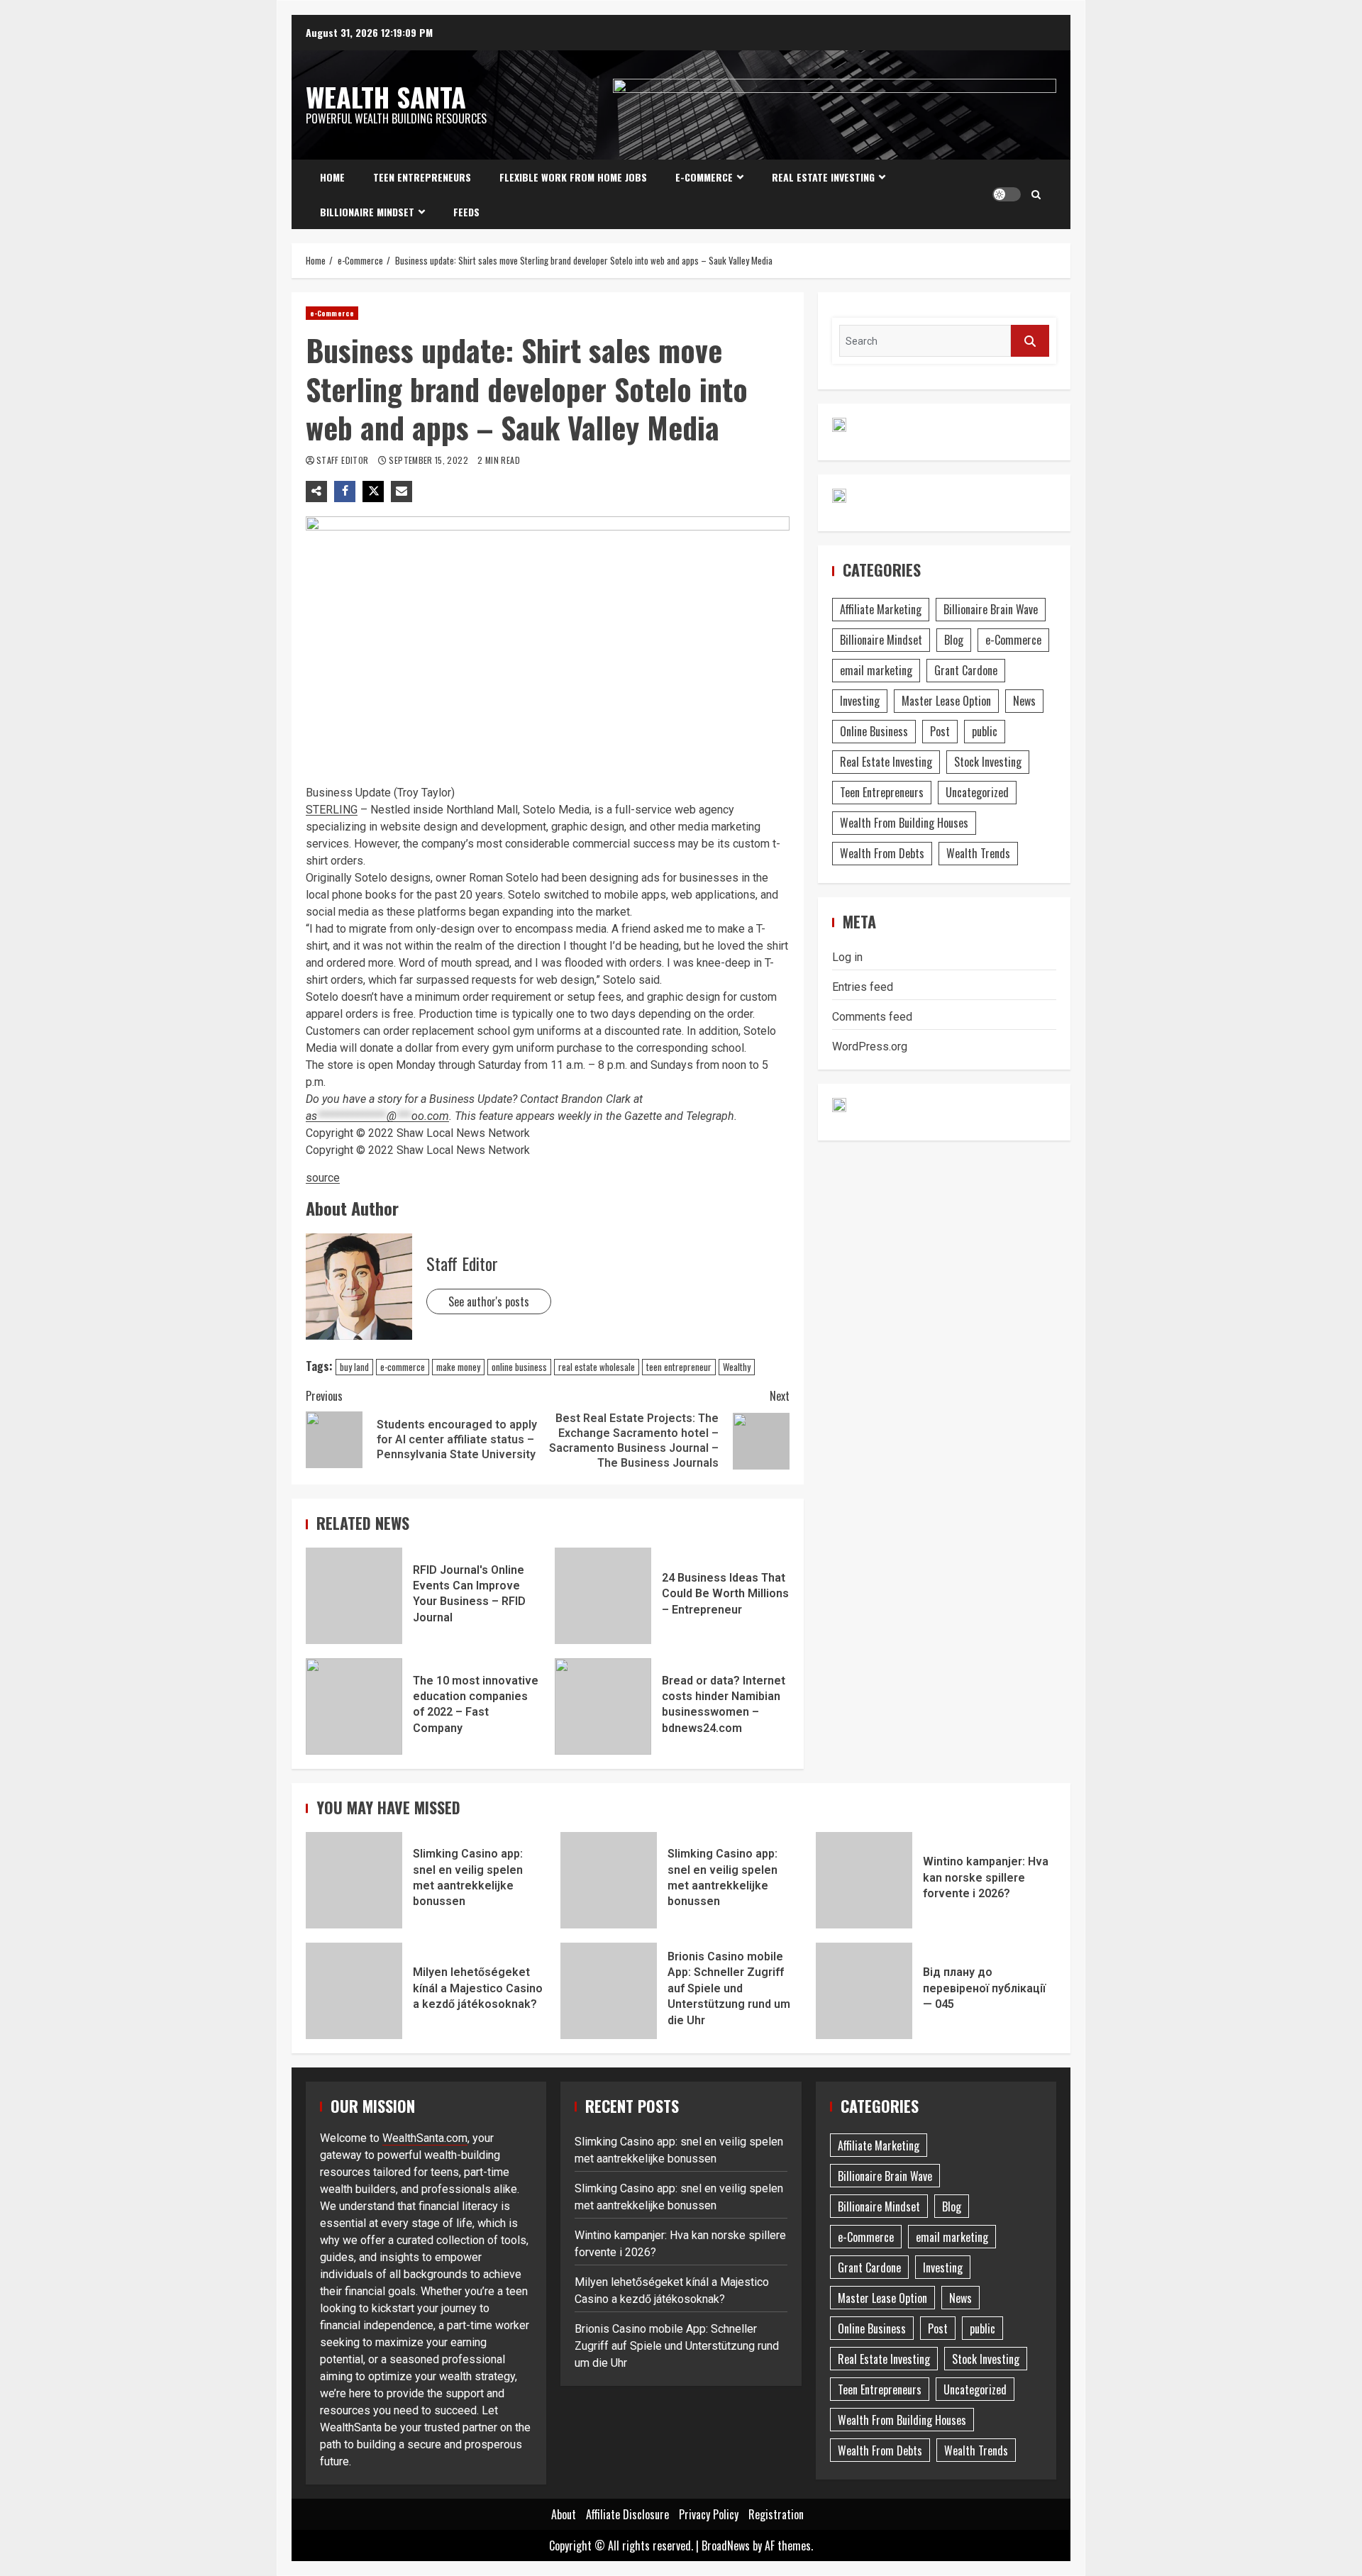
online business (519, 1367)
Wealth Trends (978, 853)
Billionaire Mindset (367, 212)
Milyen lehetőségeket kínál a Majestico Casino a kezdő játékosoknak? (354, 1991)
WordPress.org (870, 1046)
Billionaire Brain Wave (991, 609)
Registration (776, 2514)
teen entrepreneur (679, 1367)
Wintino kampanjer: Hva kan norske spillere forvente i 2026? (864, 1880)
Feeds (466, 212)
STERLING (332, 810)
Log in (847, 957)
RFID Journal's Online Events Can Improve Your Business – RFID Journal (354, 1596)
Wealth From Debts (882, 853)
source (323, 1178)
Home (332, 177)
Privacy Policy (709, 2514)
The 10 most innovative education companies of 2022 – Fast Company (354, 1706)
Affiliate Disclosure (627, 2514)
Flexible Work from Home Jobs (573, 177)
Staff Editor (344, 460)
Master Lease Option (946, 701)
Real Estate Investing (823, 177)
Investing (860, 701)
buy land (354, 1367)
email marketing (876, 670)
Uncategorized (977, 792)
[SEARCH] (1030, 341)
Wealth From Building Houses (904, 823)
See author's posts (489, 1301)
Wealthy (737, 1367)
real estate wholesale (597, 1367)
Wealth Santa (386, 96)
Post (940, 731)
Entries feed (863, 987)
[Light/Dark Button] (1007, 194)
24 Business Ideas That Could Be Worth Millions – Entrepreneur (603, 1596)
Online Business (874, 731)
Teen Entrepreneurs (422, 177)
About (564, 2514)
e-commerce (403, 1367)
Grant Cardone (966, 670)
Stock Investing (988, 762)
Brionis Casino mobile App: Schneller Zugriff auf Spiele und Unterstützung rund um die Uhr (609, 1991)
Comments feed (872, 1017)
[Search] (1036, 194)
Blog (954, 640)
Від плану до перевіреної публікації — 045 (864, 1991)
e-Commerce (704, 177)
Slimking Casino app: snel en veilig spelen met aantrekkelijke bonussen (354, 1880)
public (985, 731)
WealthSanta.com (425, 2138)
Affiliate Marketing (881, 609)
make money (458, 1367)
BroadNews (726, 2546)
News (1024, 701)
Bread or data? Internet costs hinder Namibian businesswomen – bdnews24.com (603, 1706)
